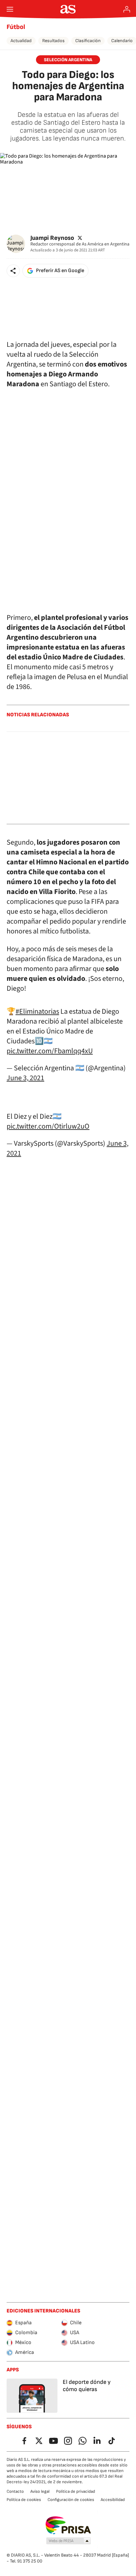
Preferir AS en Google (60, 271)
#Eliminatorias (37, 1011)
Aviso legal (40, 2491)
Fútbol (16, 27)
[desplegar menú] (10, 9)
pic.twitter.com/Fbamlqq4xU (50, 1051)
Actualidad (21, 41)
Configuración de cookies (71, 2500)
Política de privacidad (76, 2491)
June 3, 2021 (25, 1078)
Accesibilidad (113, 2500)
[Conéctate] (127, 9)
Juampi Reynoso (52, 238)
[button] (13, 271)
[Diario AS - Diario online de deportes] (68, 9)
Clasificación (88, 41)
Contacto (15, 2491)
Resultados (53, 41)
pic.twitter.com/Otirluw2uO (48, 1126)
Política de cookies (24, 2500)
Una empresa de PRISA (68, 2525)
